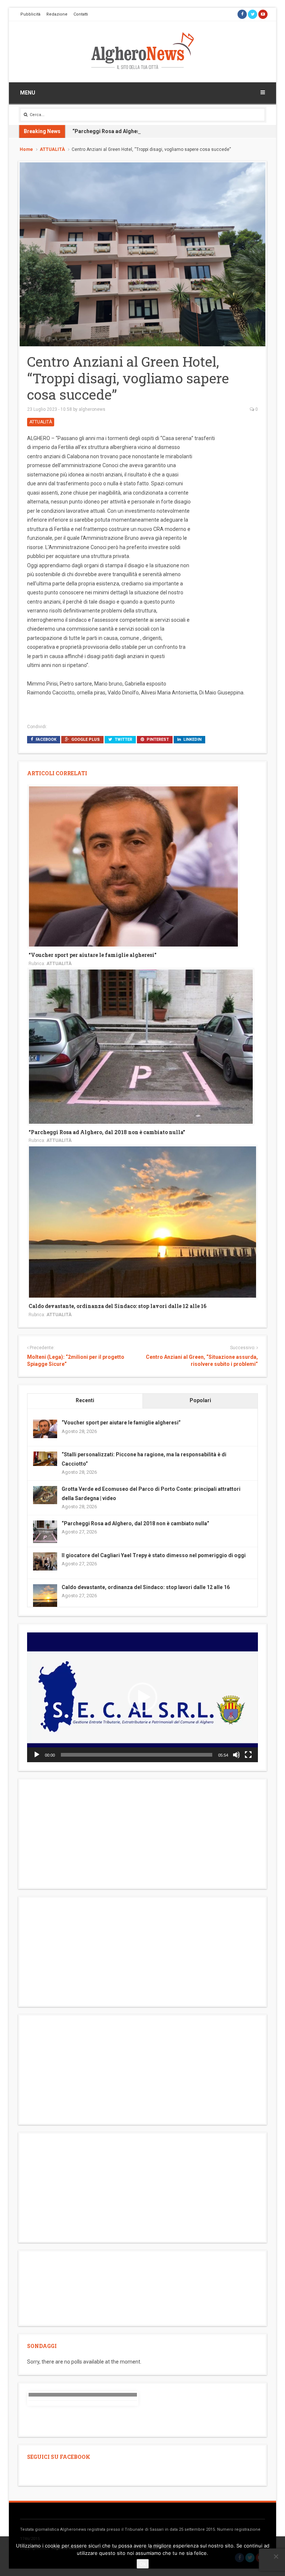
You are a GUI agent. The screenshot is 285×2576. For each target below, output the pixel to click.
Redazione (57, 14)
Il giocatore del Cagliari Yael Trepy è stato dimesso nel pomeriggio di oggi (154, 1555)
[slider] (137, 1755)
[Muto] (236, 1755)
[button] (142, 1697)
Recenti (85, 1400)
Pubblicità (30, 14)
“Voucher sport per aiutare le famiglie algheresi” (93, 955)
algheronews (92, 409)
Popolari (200, 1400)
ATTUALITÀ (52, 149)
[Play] (37, 1755)
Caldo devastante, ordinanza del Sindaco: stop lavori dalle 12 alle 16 (117, 1306)
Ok (143, 2564)
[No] (276, 2556)
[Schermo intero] (248, 1755)
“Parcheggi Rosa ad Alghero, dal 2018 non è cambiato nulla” (146, 131)
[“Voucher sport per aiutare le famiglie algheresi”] (133, 866)
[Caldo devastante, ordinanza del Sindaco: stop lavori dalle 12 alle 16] (142, 1222)
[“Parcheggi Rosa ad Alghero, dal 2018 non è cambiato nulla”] (141, 1046)
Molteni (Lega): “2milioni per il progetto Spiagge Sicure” (76, 1361)
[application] (142, 1697)
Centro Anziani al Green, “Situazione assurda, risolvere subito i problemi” (202, 1361)
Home (26, 149)
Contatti (81, 14)
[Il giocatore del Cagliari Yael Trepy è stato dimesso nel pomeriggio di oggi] (45, 1561)
